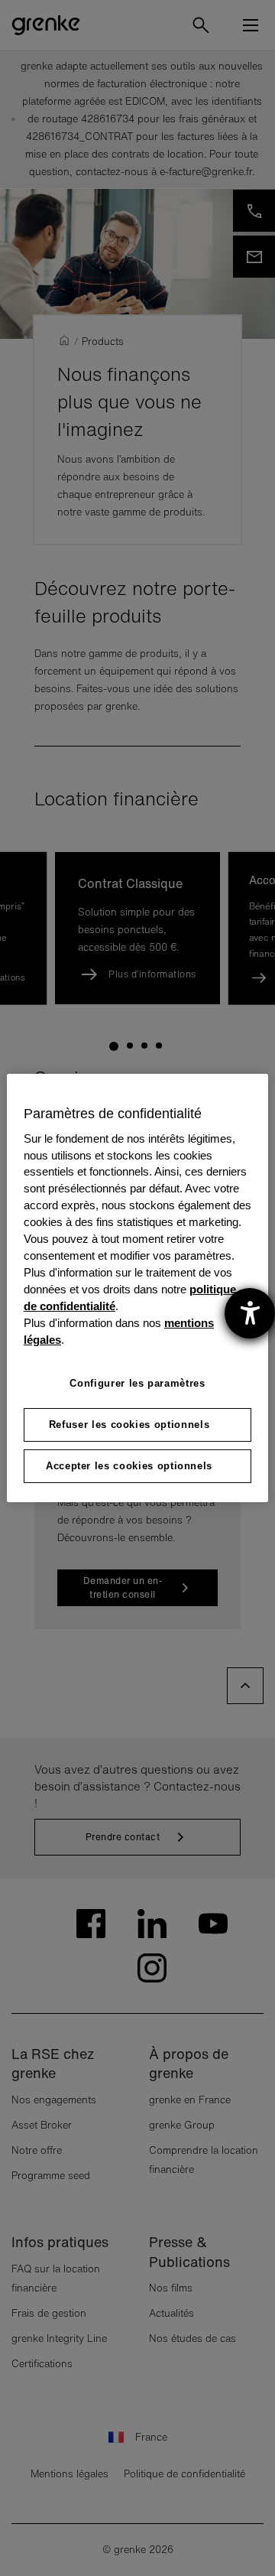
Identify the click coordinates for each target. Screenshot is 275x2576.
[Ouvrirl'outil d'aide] (250, 1313)
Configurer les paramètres (137, 1383)
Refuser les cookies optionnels (129, 1425)
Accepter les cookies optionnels (129, 1466)
